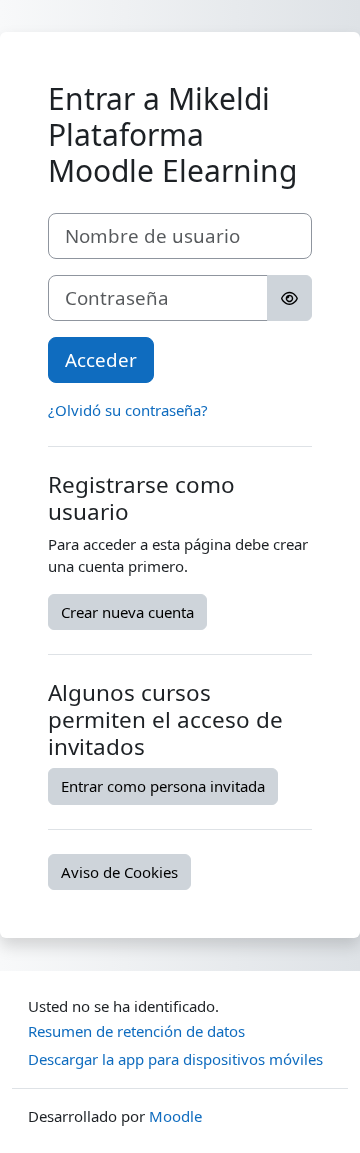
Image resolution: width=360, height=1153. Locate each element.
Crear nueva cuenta (127, 612)
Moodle (175, 1116)
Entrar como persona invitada (163, 786)
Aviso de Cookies (119, 872)
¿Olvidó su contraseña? (128, 410)
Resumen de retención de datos (136, 1031)
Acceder (101, 359)
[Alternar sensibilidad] (289, 298)
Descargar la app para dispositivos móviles (175, 1059)
